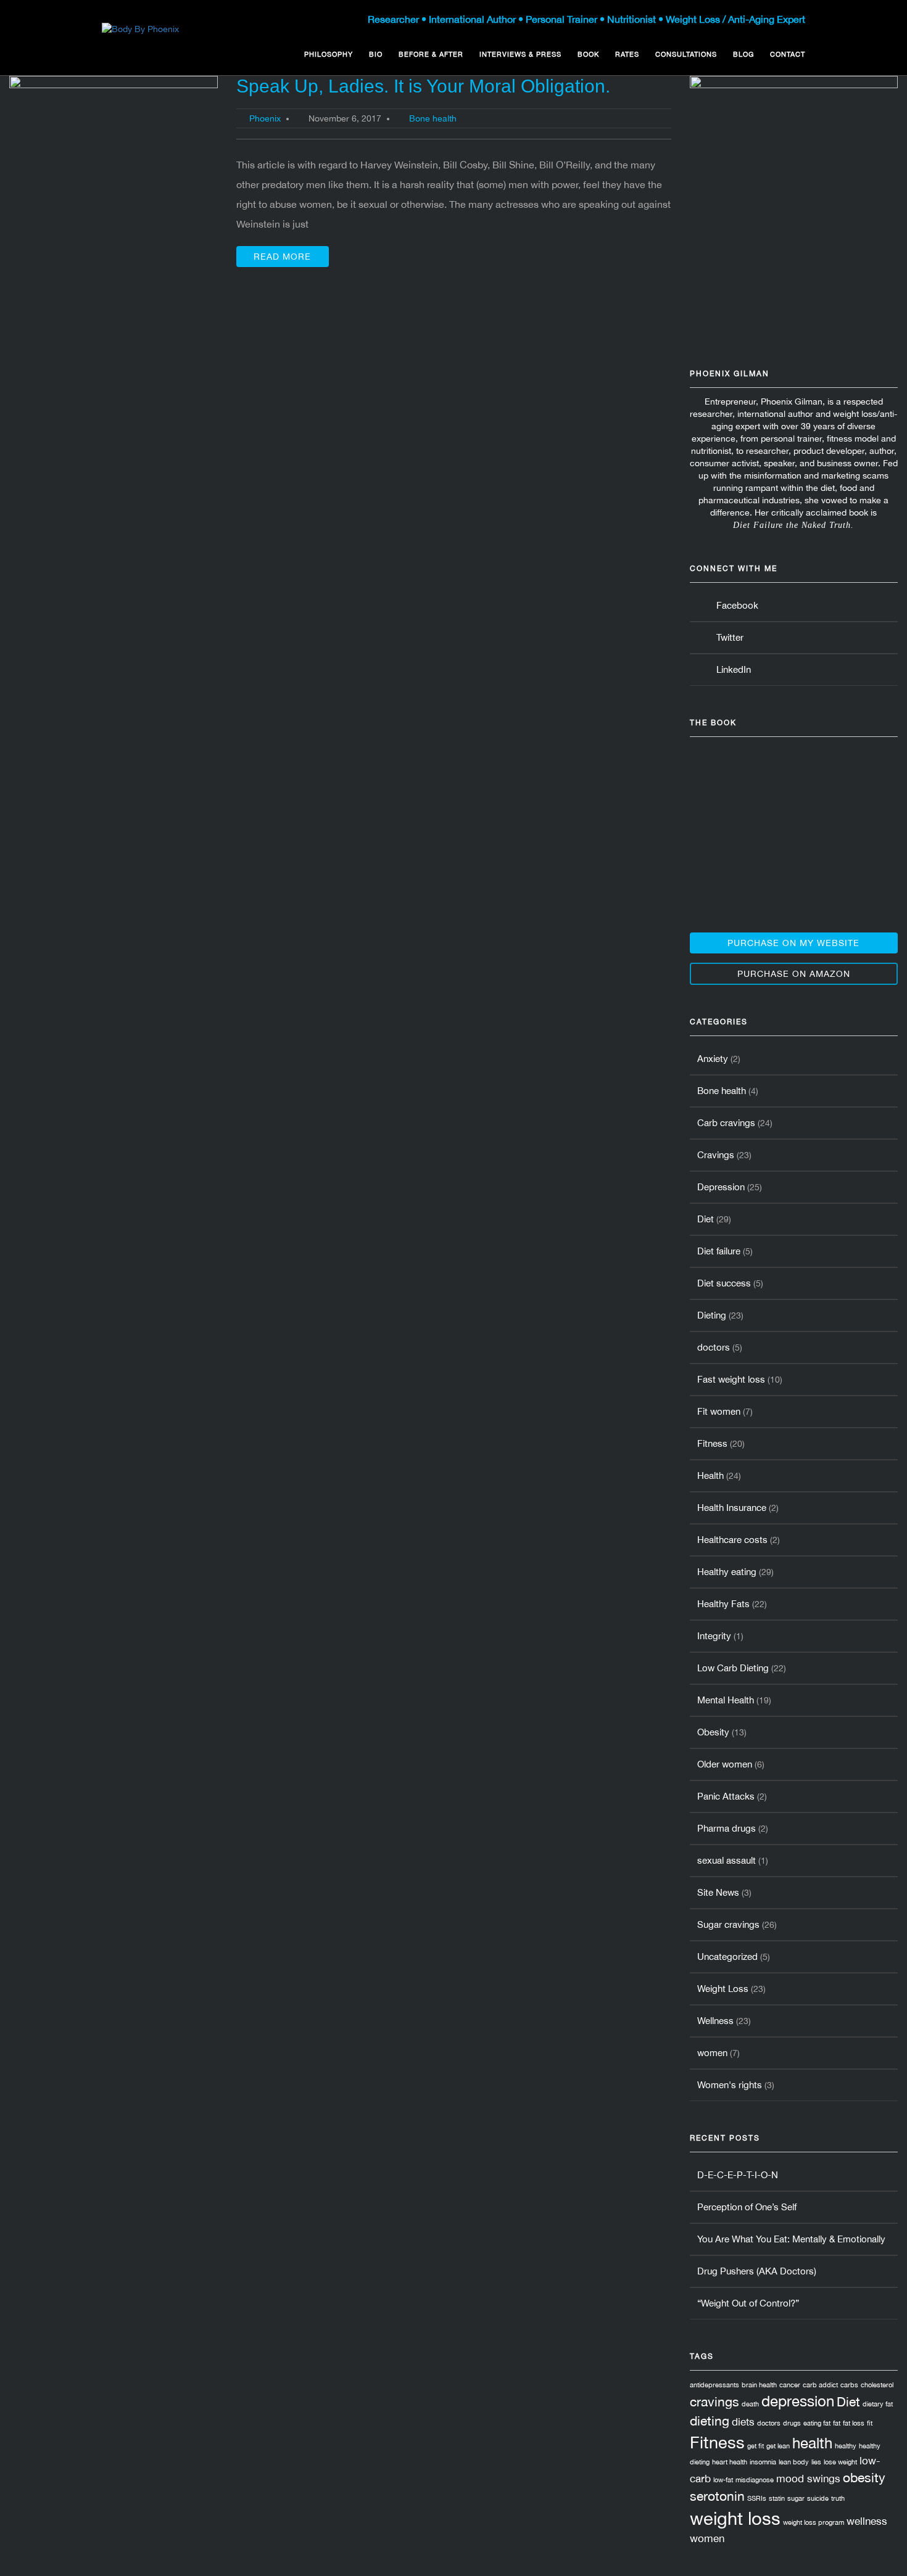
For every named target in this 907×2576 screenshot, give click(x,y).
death (750, 2404)
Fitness (712, 1443)
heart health (730, 2462)
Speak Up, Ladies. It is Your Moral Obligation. (423, 86)
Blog (743, 54)
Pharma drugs (727, 1828)
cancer (790, 2385)
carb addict (820, 2385)
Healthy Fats (723, 1604)
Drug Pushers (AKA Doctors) (757, 2271)
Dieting (712, 1315)
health (812, 2443)
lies (816, 2462)
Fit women (719, 1411)
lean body (794, 2462)
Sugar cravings (728, 1924)
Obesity (713, 1732)
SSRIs (757, 2498)
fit (870, 2423)
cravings (714, 2401)
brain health (759, 2385)
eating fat (817, 2423)
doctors (714, 1347)
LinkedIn (731, 669)
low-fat (723, 2480)
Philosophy (329, 54)
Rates (627, 54)
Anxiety (713, 1059)
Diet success (724, 1283)
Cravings (716, 1155)
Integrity (714, 1636)
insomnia (763, 2462)
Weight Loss (723, 1989)
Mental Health (726, 1700)
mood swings (808, 2479)
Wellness (715, 2021)
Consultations (686, 54)
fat (837, 2423)
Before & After (431, 54)
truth (838, 2498)
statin (777, 2498)
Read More (282, 257)
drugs (792, 2423)
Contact (788, 54)
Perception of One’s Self (747, 2207)
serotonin (717, 2496)
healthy (846, 2446)
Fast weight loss (731, 1379)
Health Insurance (732, 1508)
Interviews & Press (520, 54)
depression (798, 2401)
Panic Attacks (726, 1796)
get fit (756, 2446)
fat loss (854, 2423)
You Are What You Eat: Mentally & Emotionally (791, 2239)
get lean (778, 2446)
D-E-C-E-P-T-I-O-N (738, 2175)
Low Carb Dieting (733, 1668)
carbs (849, 2385)
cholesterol (877, 2385)
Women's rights (730, 2085)
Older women (725, 1764)
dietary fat (878, 2404)
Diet (706, 1219)
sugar (796, 2498)
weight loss (735, 2518)
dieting (710, 2421)
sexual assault (727, 1860)
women (712, 2053)
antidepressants (714, 2385)
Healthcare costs (732, 1540)
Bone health (433, 118)
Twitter (727, 637)
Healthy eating (727, 1572)
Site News (718, 1892)
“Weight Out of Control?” (748, 2303)
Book (588, 54)
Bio (376, 54)
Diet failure (719, 1251)
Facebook (735, 605)
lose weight (840, 2462)
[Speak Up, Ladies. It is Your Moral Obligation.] (114, 152)
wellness (867, 2521)
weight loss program (814, 2522)
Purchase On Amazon (794, 974)
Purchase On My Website (793, 943)
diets (743, 2422)
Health (710, 1475)
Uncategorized (727, 1957)
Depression (721, 1187)
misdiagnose (755, 2480)
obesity (864, 2477)
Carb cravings (726, 1123)
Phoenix (265, 118)
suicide (818, 2498)
